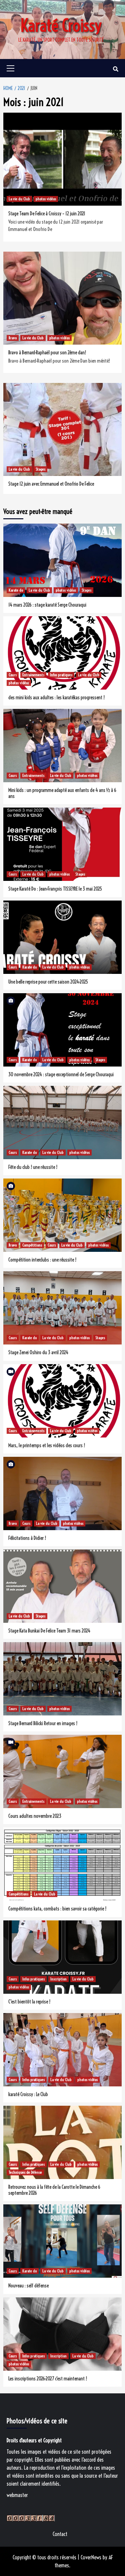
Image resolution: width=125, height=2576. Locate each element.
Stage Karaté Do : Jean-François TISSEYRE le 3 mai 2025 (55, 889)
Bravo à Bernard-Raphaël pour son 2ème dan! (47, 353)
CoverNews (91, 2557)
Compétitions (32, 1245)
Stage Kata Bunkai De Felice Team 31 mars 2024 (49, 1631)
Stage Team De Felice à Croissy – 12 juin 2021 (47, 214)
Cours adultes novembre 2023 (35, 1816)
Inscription (58, 1979)
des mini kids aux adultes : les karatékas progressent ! (56, 698)
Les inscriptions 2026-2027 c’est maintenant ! (48, 2379)
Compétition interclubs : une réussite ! (42, 1260)
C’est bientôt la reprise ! (29, 2002)
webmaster (17, 2495)
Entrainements (33, 675)
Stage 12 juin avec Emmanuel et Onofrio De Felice (51, 484)
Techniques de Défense (25, 2172)
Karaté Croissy (61, 26)
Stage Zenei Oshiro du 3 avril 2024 (38, 1352)
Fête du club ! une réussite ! (33, 1167)
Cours (13, 675)
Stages (40, 469)
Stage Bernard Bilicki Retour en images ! (43, 1723)
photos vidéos (46, 199)
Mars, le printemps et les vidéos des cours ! (47, 1445)
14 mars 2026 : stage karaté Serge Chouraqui (47, 605)
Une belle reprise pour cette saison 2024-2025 (48, 982)
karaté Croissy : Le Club (28, 2094)
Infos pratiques (61, 675)
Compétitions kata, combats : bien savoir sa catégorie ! (57, 1909)
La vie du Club (19, 199)
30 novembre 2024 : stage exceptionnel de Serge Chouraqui (61, 1075)
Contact (60, 2534)
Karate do (16, 590)
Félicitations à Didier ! (27, 1538)
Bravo (13, 338)
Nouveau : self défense (28, 2286)
